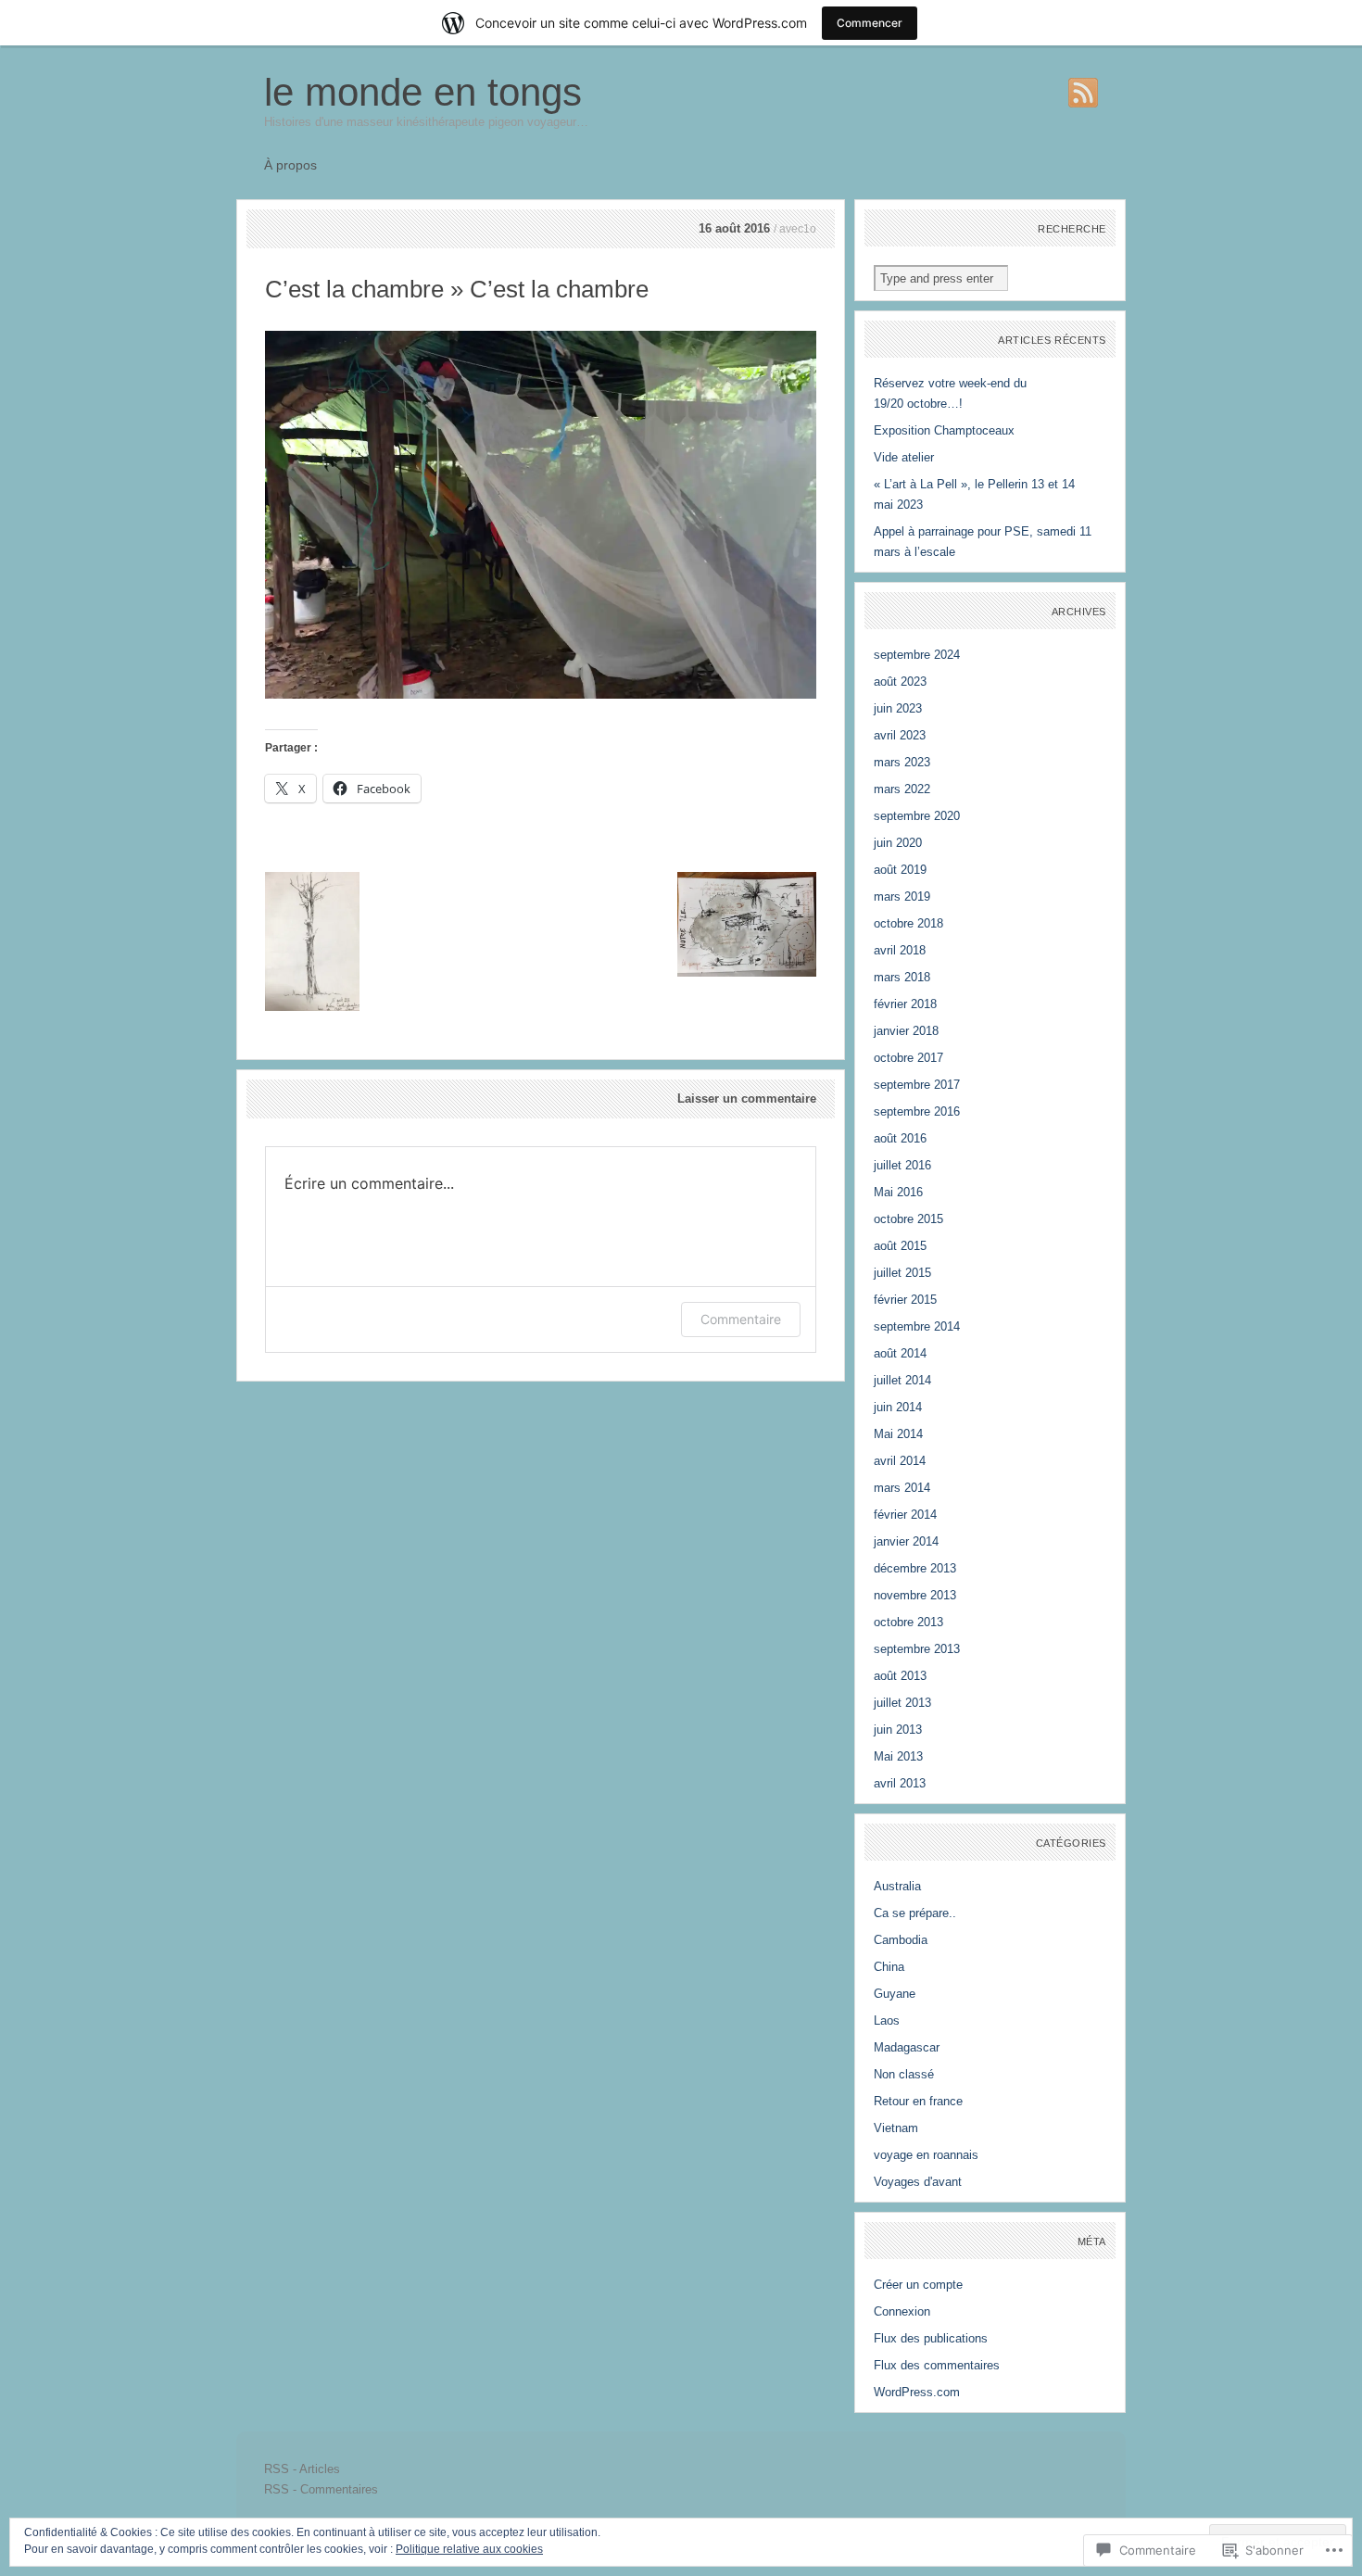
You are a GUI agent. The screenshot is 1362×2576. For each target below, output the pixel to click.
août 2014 (900, 1353)
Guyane (895, 1994)
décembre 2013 (915, 1568)
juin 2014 (898, 1407)
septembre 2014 (917, 1326)
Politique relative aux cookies (469, 2549)
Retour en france (918, 2101)
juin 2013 (898, 1730)
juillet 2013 (902, 1703)
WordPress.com (917, 2392)
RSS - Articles (302, 2469)
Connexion (902, 2311)
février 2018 (905, 1004)
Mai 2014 (898, 1434)
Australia (897, 1886)
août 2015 (900, 1246)
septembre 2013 (917, 1649)
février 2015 (905, 1300)
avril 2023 (900, 735)
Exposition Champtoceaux (944, 430)
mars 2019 (902, 897)
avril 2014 (900, 1461)
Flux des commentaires (937, 2365)
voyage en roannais (926, 2155)
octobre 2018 (908, 923)
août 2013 (900, 1676)
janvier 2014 (906, 1541)
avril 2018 (900, 950)
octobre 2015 (908, 1219)
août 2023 (900, 682)
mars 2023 (902, 762)
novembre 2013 (915, 1595)
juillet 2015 (902, 1273)
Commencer (870, 23)
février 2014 (905, 1515)
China (889, 1967)
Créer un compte (918, 2285)
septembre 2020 (917, 816)
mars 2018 (902, 977)
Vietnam (896, 2128)
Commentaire (741, 1319)
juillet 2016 (902, 1165)
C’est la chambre (354, 289)
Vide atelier (904, 457)
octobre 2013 (908, 1622)
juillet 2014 (902, 1380)
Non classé (904, 2074)
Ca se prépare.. (915, 1913)
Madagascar (907, 2047)
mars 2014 (902, 1488)
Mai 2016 (898, 1192)
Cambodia (901, 1940)
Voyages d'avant (918, 2182)
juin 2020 (898, 843)
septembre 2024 (917, 655)
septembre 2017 (917, 1085)
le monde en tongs (423, 92)
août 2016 (900, 1138)
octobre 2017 (908, 1058)
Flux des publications (931, 2338)
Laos (887, 2020)
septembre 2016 (917, 1111)
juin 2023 (898, 708)
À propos (290, 165)
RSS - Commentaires (321, 2489)
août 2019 (900, 870)
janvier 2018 (906, 1031)
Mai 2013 (898, 1756)
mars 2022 (902, 789)
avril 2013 (900, 1783)
